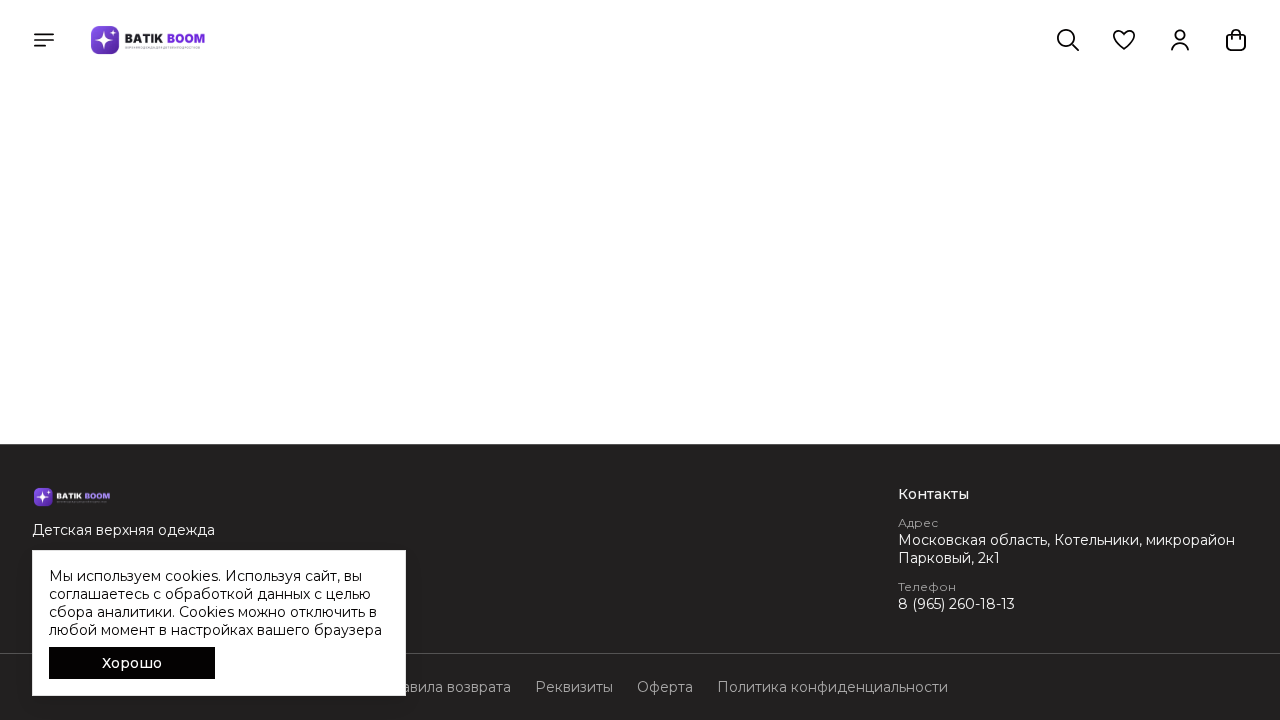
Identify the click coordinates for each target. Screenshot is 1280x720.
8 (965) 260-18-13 (956, 604)
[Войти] (1180, 40)
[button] (1124, 40)
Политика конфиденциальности (832, 687)
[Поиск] (1068, 40)
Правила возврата (446, 687)
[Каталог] (44, 40)
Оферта (665, 687)
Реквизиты (574, 687)
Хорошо (132, 663)
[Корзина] (1236, 40)
